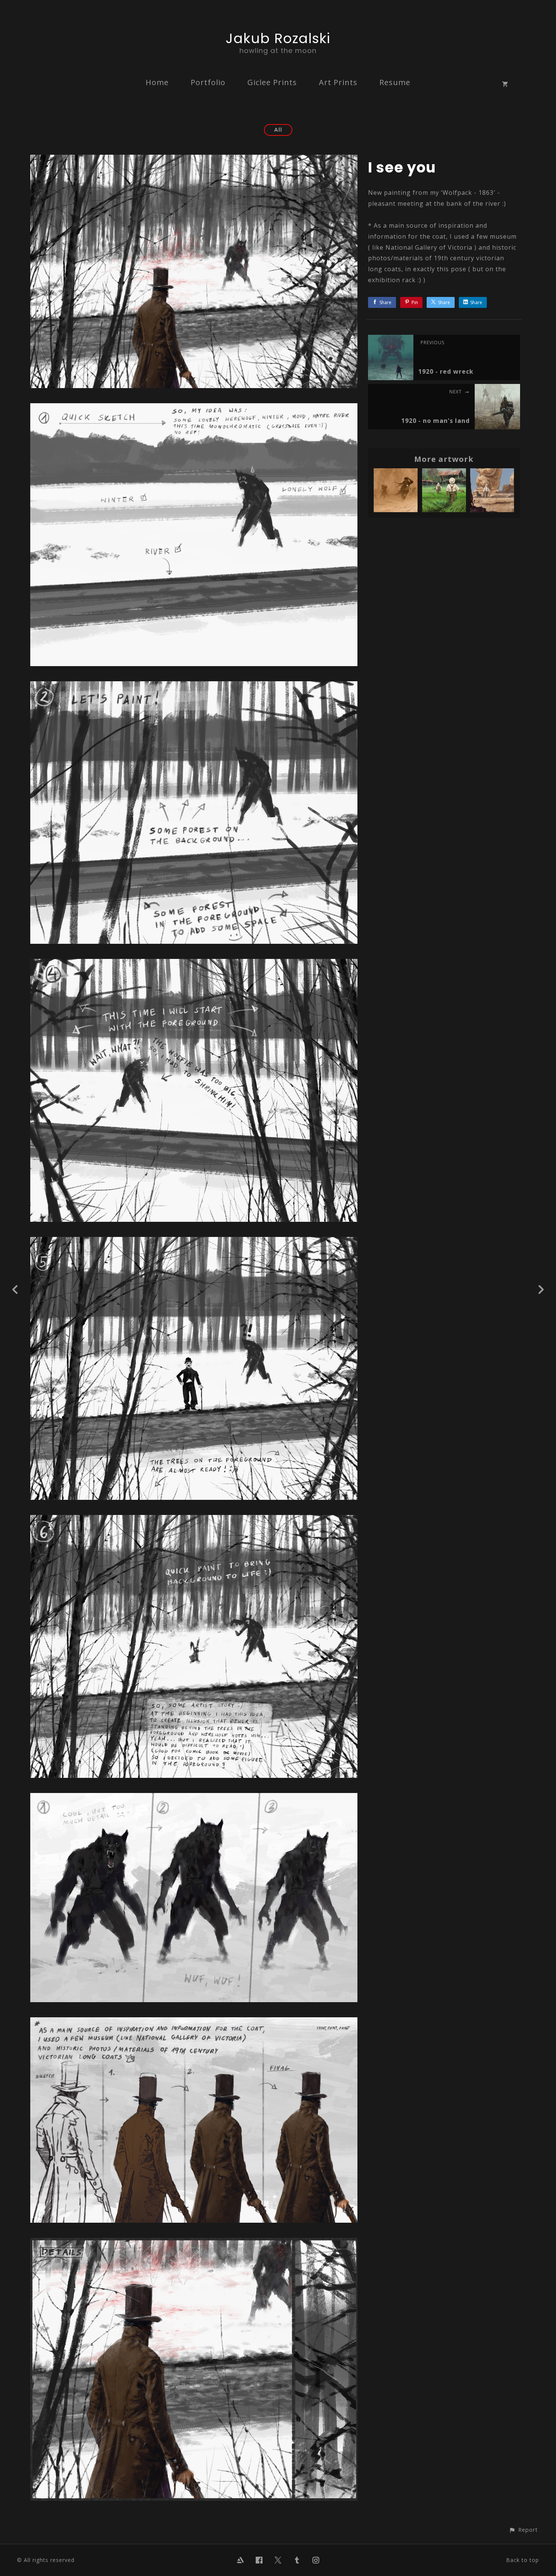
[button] (523, 2530)
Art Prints (338, 82)
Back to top (523, 2560)
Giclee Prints (272, 82)
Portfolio (208, 82)
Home (157, 82)
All (278, 130)
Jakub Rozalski (278, 38)
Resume (395, 82)
